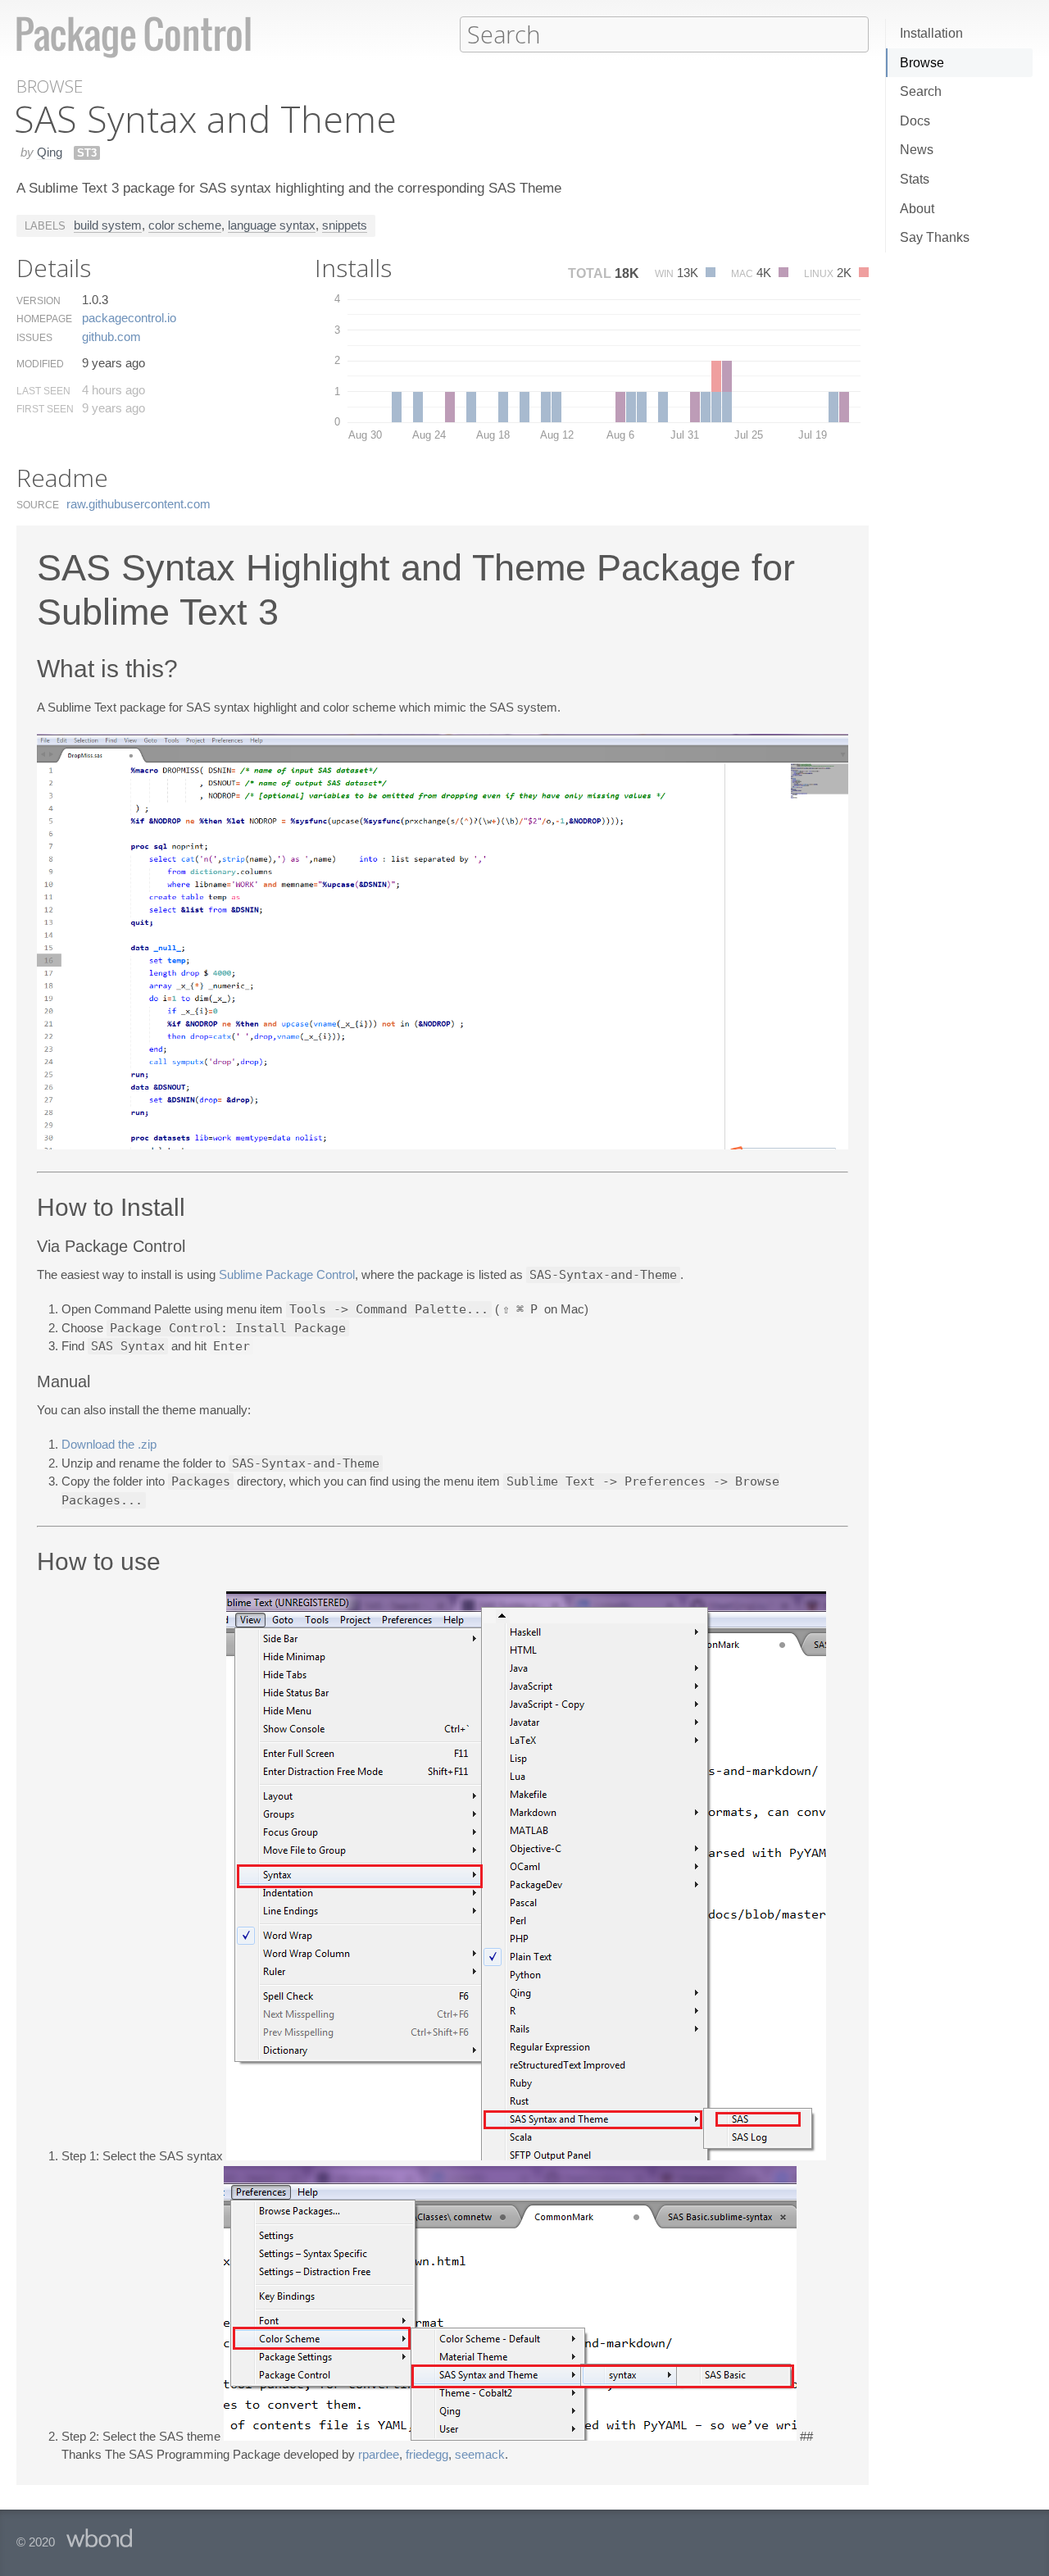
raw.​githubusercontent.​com (139, 504)
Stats (915, 179)
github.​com (111, 337)
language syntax (272, 225)
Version (39, 301)
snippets (345, 225)
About (917, 209)
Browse (922, 63)
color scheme (185, 225)
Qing (50, 152)
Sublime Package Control (287, 1274)
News (917, 150)
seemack (480, 2454)
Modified (40, 364)
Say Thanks (935, 237)
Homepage (44, 319)
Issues (34, 338)
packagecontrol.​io (129, 318)
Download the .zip (109, 1444)
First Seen (45, 409)
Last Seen (43, 391)
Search (921, 91)
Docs (915, 121)
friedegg (427, 2454)
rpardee (379, 2454)
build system (108, 225)
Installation (931, 33)
